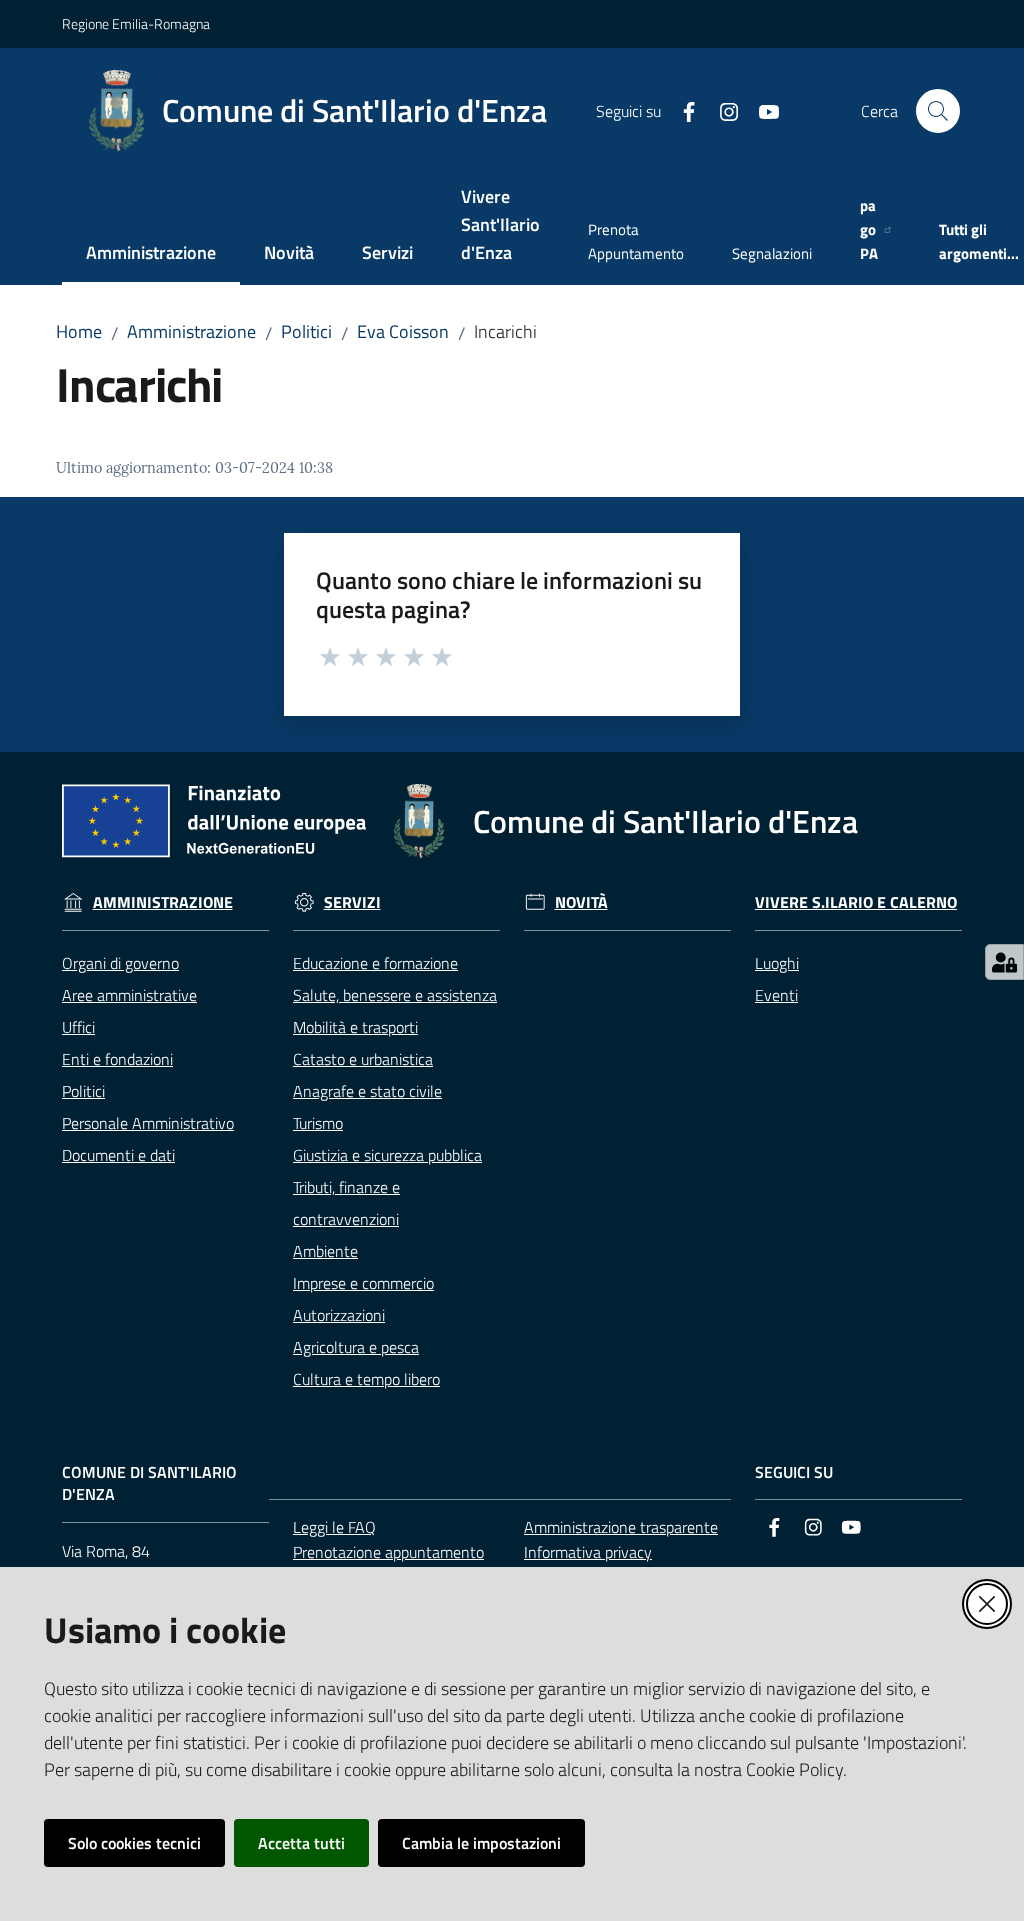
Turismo (318, 1123)
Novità (581, 902)
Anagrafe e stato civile (367, 1091)
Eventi (776, 995)
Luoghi (777, 963)
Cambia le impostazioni (481, 1843)
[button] (938, 111)
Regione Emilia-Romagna (136, 23)
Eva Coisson (403, 331)
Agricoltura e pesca (356, 1347)
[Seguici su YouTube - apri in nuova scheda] (761, 110)
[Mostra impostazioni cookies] (1004, 962)
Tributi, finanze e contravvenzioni (346, 1203)
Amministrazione (191, 331)
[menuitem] (151, 254)
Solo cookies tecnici (134, 1843)
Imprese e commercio (363, 1283)
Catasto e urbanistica (363, 1059)
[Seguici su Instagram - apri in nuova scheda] (721, 110)
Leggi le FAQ (334, 1527)
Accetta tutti (301, 1843)
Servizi (352, 902)
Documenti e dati (118, 1155)
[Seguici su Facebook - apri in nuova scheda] (681, 110)
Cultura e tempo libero (366, 1379)
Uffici (78, 1027)
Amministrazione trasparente (621, 1527)
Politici (306, 331)
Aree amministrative (129, 995)
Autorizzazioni (339, 1315)
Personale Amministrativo (148, 1123)
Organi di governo (120, 963)
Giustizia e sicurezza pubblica (387, 1155)
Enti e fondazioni (117, 1059)
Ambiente (325, 1251)
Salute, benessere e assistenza (395, 995)
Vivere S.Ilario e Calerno (856, 902)
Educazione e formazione (375, 963)
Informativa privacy (588, 1552)
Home (79, 331)
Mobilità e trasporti (355, 1027)
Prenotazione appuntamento (388, 1552)
